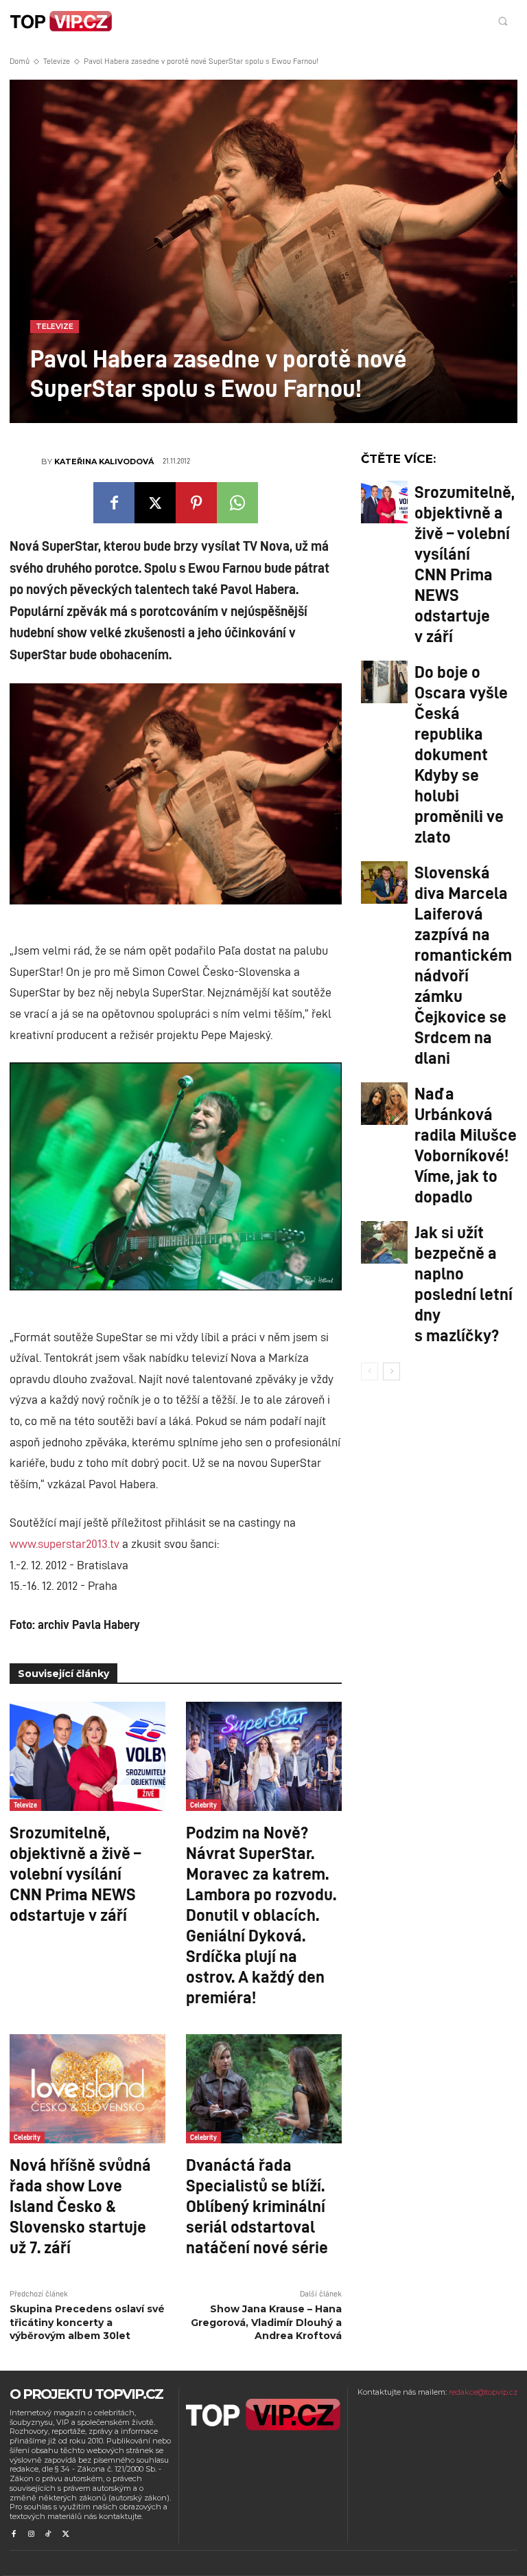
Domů (20, 61)
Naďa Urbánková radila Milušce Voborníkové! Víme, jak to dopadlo (466, 1144)
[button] (503, 21)
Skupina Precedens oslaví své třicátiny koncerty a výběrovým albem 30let (87, 2322)
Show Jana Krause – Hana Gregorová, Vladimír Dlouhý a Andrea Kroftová (266, 2322)
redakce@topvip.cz (483, 2392)
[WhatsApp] (237, 503)
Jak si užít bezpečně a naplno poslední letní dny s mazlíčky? (464, 1283)
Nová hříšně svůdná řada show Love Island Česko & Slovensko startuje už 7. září (80, 2205)
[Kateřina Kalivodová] (25, 461)
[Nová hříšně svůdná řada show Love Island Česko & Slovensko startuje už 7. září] (87, 2089)
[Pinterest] (196, 503)
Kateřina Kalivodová (104, 461)
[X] (155, 503)
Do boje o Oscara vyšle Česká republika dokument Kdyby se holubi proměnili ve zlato (461, 753)
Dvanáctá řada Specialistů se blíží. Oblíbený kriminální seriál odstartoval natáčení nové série (257, 2205)
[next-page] (391, 1371)
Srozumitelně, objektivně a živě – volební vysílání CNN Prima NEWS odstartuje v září (75, 1873)
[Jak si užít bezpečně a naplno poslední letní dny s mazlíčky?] (384, 1242)
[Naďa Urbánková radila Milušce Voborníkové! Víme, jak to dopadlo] (384, 1104)
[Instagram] (31, 2534)
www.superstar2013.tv (65, 1543)
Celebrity (203, 1805)
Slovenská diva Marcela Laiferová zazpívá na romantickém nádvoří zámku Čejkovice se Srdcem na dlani (463, 964)
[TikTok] (48, 2534)
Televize (57, 61)
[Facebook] (114, 503)
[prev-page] (370, 1371)
